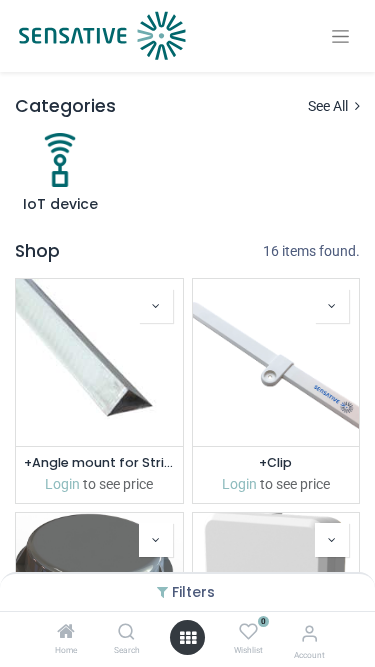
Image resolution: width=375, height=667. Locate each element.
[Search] (126, 633)
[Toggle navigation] (340, 36)
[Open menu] (188, 638)
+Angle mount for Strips (99, 462)
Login (62, 484)
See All (329, 106)
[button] (156, 306)
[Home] (66, 633)
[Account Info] (309, 633)
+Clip (275, 462)
